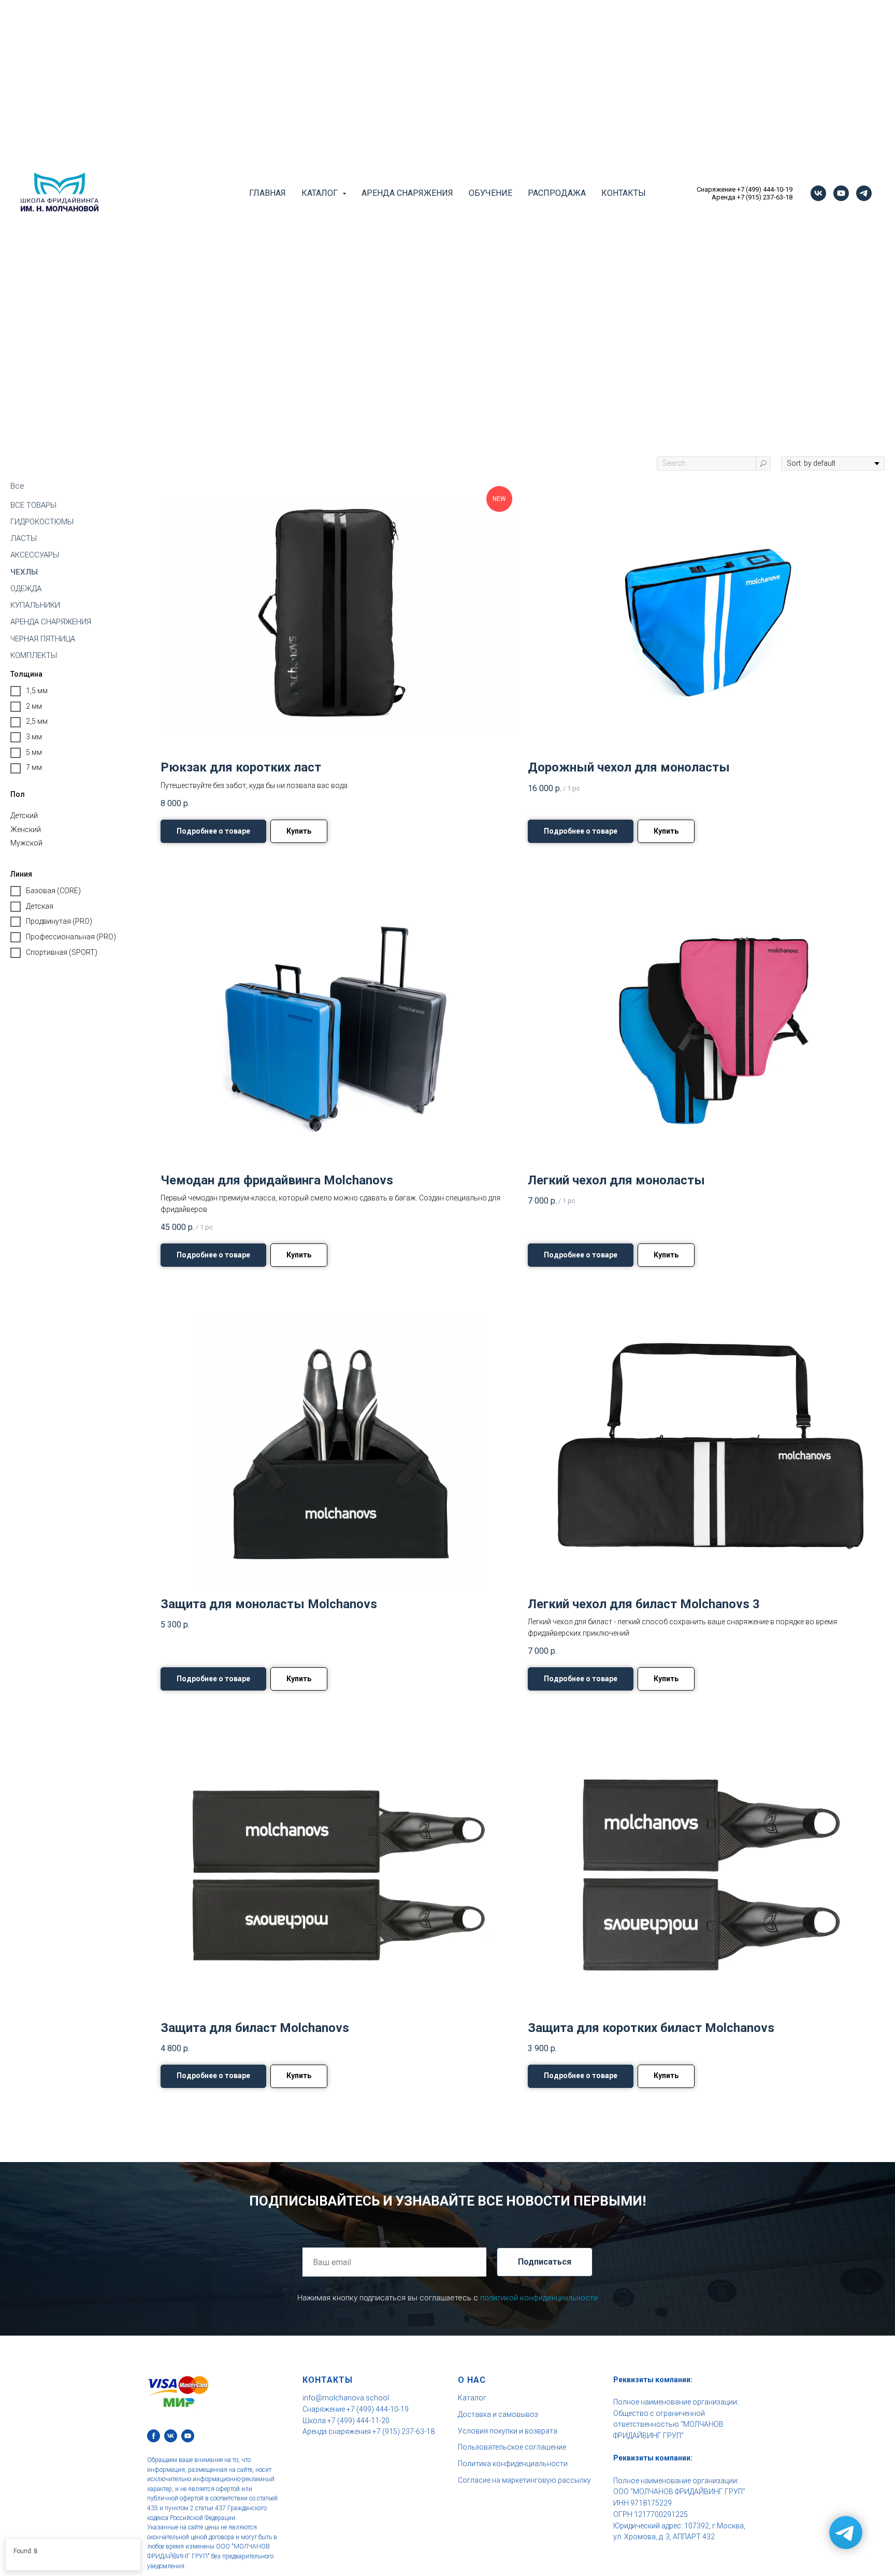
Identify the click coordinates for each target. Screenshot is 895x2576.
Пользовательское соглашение (512, 2447)
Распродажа (557, 193)
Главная (268, 193)
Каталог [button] (321, 193)
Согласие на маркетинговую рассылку (524, 2480)
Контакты (624, 193)
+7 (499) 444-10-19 (765, 189)
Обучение (490, 193)
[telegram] (864, 193)
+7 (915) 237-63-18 (765, 197)
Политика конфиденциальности (513, 2464)
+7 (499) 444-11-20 (358, 2421)
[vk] (818, 193)
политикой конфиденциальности (539, 2298)
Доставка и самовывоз (498, 2414)
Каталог (472, 2398)
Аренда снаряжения (407, 193)
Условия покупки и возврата (508, 2431)
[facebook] (154, 2436)
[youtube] (841, 193)
